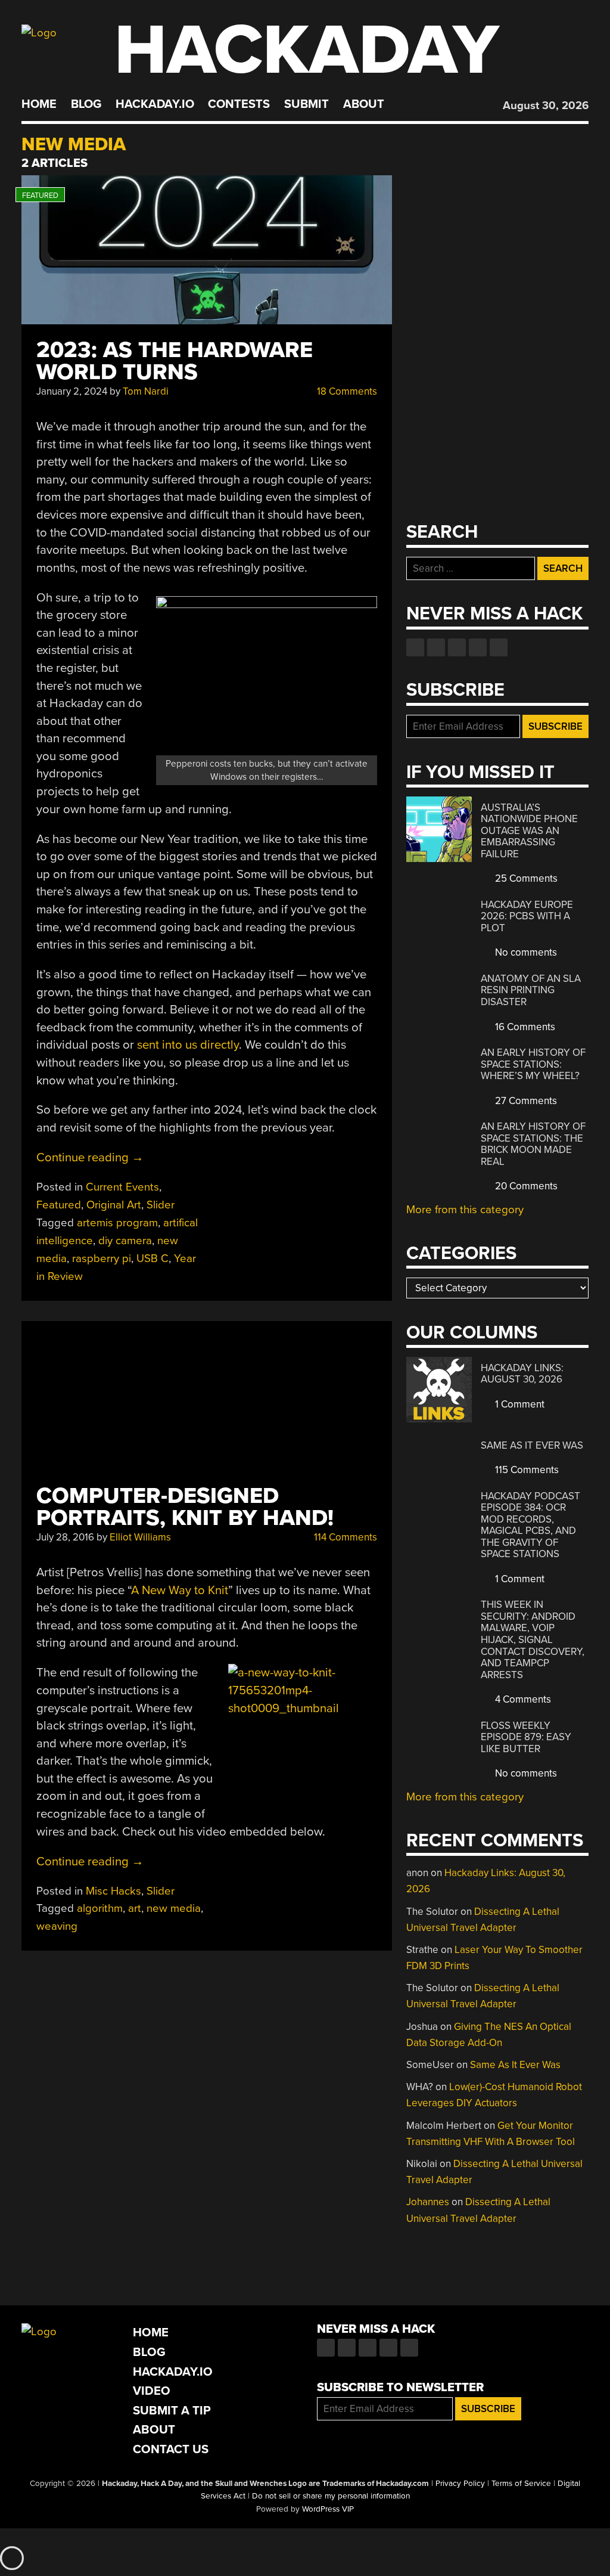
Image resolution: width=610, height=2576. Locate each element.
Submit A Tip (172, 2411)
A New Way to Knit (180, 1590)
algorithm (100, 1908)
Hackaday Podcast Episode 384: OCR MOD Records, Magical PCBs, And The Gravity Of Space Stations (530, 1525)
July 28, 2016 (65, 1537)
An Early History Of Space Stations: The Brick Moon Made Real (533, 1144)
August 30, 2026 (546, 106)
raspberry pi (102, 1258)
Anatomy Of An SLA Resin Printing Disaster (531, 990)
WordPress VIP (328, 2509)
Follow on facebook (415, 647)
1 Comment (519, 1404)
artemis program (117, 1223)
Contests (239, 104)
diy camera (125, 1241)
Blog (86, 104)
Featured (59, 1205)
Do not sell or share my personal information (331, 2496)
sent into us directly (188, 1045)
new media (174, 1908)
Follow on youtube (457, 647)
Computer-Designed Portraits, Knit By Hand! (185, 1507)
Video (152, 2391)
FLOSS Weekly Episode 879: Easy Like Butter (526, 1737)
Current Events (122, 1187)
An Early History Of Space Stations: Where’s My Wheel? (533, 1064)
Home (39, 104)
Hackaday (307, 50)
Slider (161, 1205)
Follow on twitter (436, 647)
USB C (152, 1258)
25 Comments (525, 878)
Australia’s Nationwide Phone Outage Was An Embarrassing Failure (529, 831)
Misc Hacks (113, 1891)
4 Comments (522, 1699)
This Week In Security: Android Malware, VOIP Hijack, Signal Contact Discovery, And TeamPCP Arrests (533, 1639)
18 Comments (346, 391)
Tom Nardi (146, 391)
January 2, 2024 (72, 391)
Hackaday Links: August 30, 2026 (522, 1374)
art (135, 1908)
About (364, 104)
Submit (306, 104)
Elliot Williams (140, 1537)
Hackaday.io (155, 104)
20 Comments (525, 1186)
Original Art (114, 1205)
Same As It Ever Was (532, 1445)
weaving (57, 1926)
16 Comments (524, 1027)
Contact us (499, 647)
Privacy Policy (460, 2484)
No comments (525, 952)
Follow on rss (478, 647)
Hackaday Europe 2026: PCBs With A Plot (527, 916)
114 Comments (344, 1537)
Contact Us (171, 2449)
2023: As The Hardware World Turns (175, 361)
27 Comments (525, 1101)
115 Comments (526, 1470)
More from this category (465, 1210)
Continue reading (90, 1157)
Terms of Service (521, 2484)
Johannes (428, 2202)
